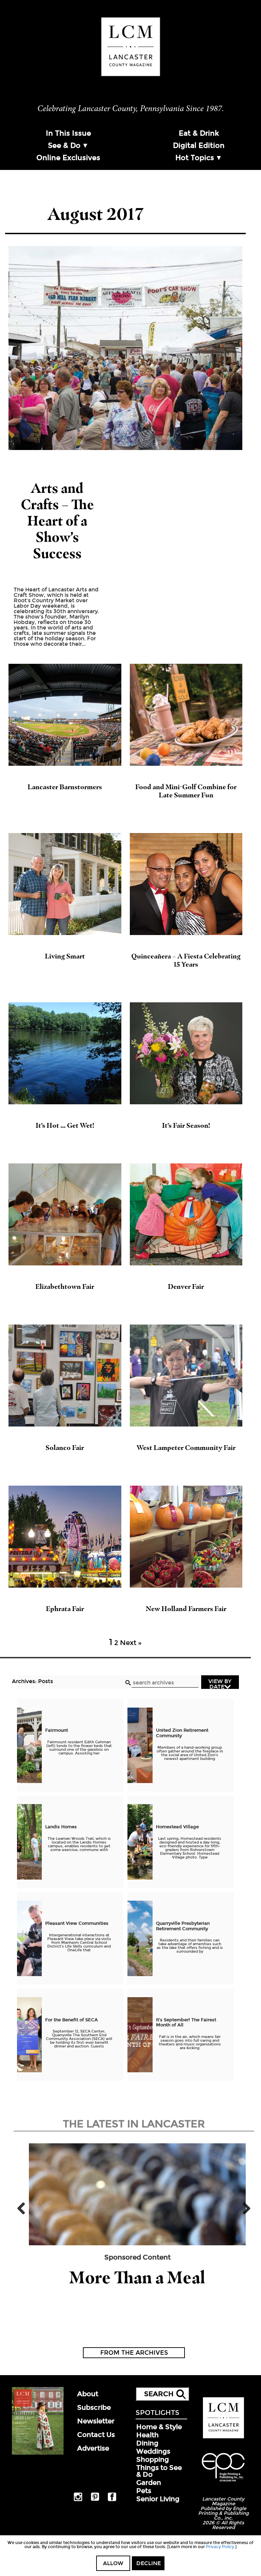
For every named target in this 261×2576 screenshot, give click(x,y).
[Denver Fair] (186, 1214)
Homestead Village (178, 1827)
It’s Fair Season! (186, 1125)
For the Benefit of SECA (72, 2020)
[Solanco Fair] (65, 1376)
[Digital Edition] (38, 2453)
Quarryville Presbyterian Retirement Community (183, 1926)
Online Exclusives (68, 158)
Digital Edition (199, 145)
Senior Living (158, 2499)
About (88, 2394)
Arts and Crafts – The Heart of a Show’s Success (57, 521)
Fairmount (57, 1730)
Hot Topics (195, 158)
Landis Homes (62, 1827)
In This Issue (68, 133)
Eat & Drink (199, 133)
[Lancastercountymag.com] (223, 2437)
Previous (24, 2208)
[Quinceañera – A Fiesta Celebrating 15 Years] (186, 884)
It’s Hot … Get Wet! (65, 1125)
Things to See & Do (159, 2471)
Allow (113, 2563)
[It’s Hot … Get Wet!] (65, 1053)
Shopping (153, 2459)
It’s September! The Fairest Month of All (186, 2023)
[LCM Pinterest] (95, 2500)
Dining (147, 2443)
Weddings (153, 2451)
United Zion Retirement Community (182, 1733)
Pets (144, 2491)
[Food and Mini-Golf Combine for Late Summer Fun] (186, 715)
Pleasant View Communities (77, 1923)
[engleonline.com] (223, 2483)
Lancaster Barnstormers (65, 787)
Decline (149, 2563)
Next (244, 2208)
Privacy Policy (220, 2547)
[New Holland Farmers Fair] (186, 1537)
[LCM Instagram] (78, 2500)
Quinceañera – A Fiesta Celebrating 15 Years (186, 960)
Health (147, 2435)
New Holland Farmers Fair (186, 1609)
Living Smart (65, 956)
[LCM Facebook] (112, 2500)
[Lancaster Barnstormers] (65, 715)
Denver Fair (186, 1286)
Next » (131, 1643)
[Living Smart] (65, 884)
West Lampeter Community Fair (186, 1448)
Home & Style (159, 2427)
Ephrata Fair (65, 1609)
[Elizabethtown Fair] (65, 1214)
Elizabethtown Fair (65, 1286)
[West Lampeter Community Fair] (186, 1376)
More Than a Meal (137, 2277)
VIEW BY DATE (220, 1683)
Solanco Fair (65, 1448)
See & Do (64, 145)
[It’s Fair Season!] (186, 1053)
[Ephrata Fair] (65, 1537)
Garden (149, 2483)
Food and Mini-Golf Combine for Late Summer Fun (186, 791)
